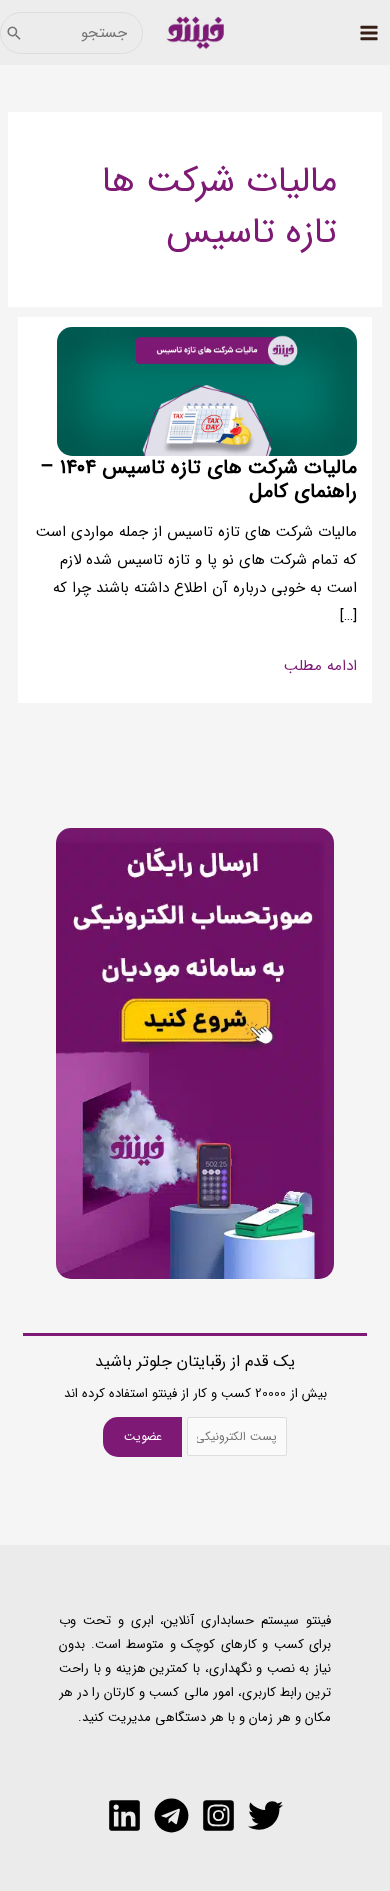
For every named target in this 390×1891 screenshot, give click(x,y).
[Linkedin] (124, 1815)
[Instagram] (218, 1815)
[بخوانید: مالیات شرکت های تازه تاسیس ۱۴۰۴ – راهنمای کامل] (207, 391)
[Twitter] (265, 1815)
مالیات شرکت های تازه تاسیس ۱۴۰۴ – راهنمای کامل (198, 480)
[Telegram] (171, 1815)
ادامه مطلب (320, 667)
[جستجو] (14, 33)
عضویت (143, 1436)
